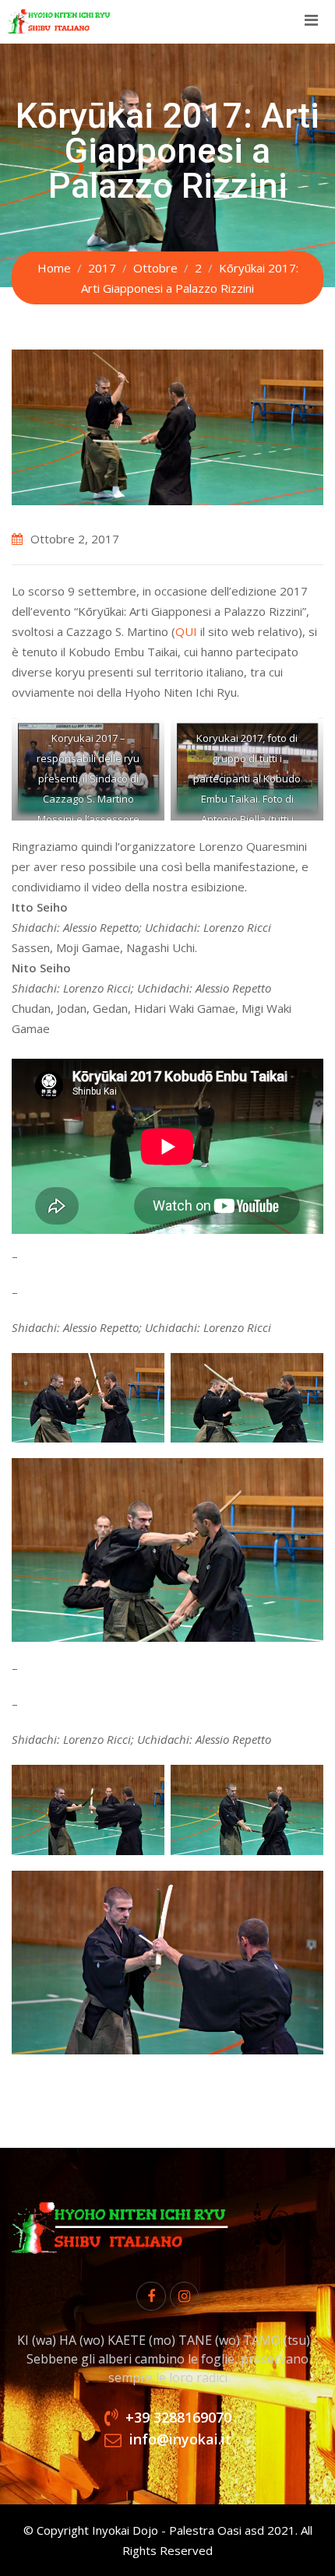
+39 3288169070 (178, 2417)
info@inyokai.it (180, 2439)
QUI (186, 631)
